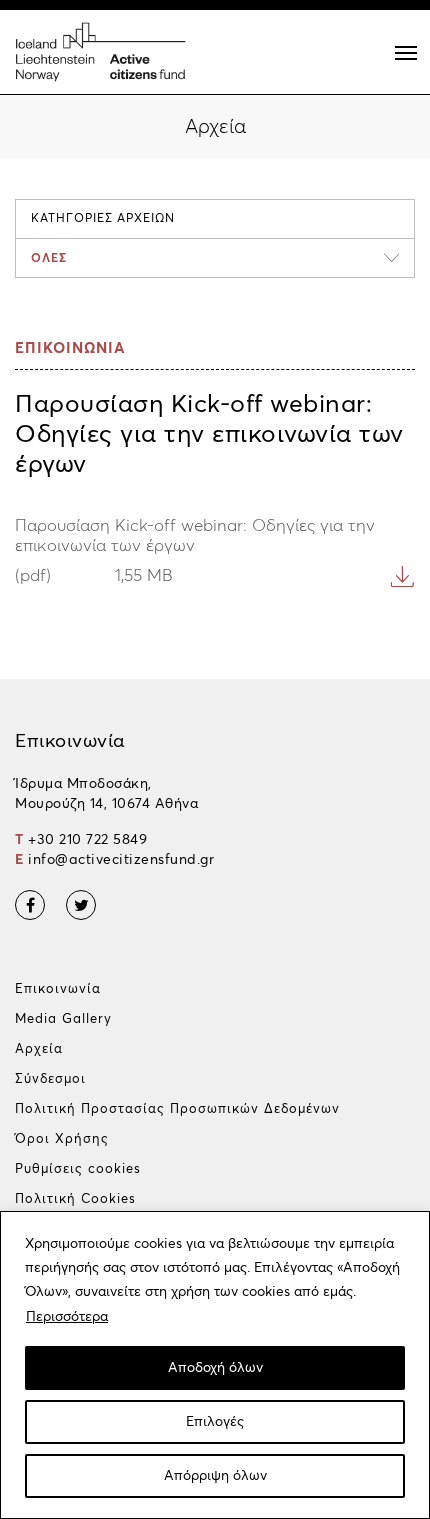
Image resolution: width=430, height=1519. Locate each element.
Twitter (81, 905)
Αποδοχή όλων (215, 1368)
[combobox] (215, 258)
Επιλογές (215, 1422)
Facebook (30, 905)
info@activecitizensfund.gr (121, 860)
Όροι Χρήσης (62, 1139)
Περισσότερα (67, 1317)
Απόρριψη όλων (215, 1476)
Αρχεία (39, 1049)
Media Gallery (63, 1019)
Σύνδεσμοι (50, 1079)
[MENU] (406, 53)
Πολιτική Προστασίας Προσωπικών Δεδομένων (177, 1109)
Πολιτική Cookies (75, 1199)
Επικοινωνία (58, 989)
